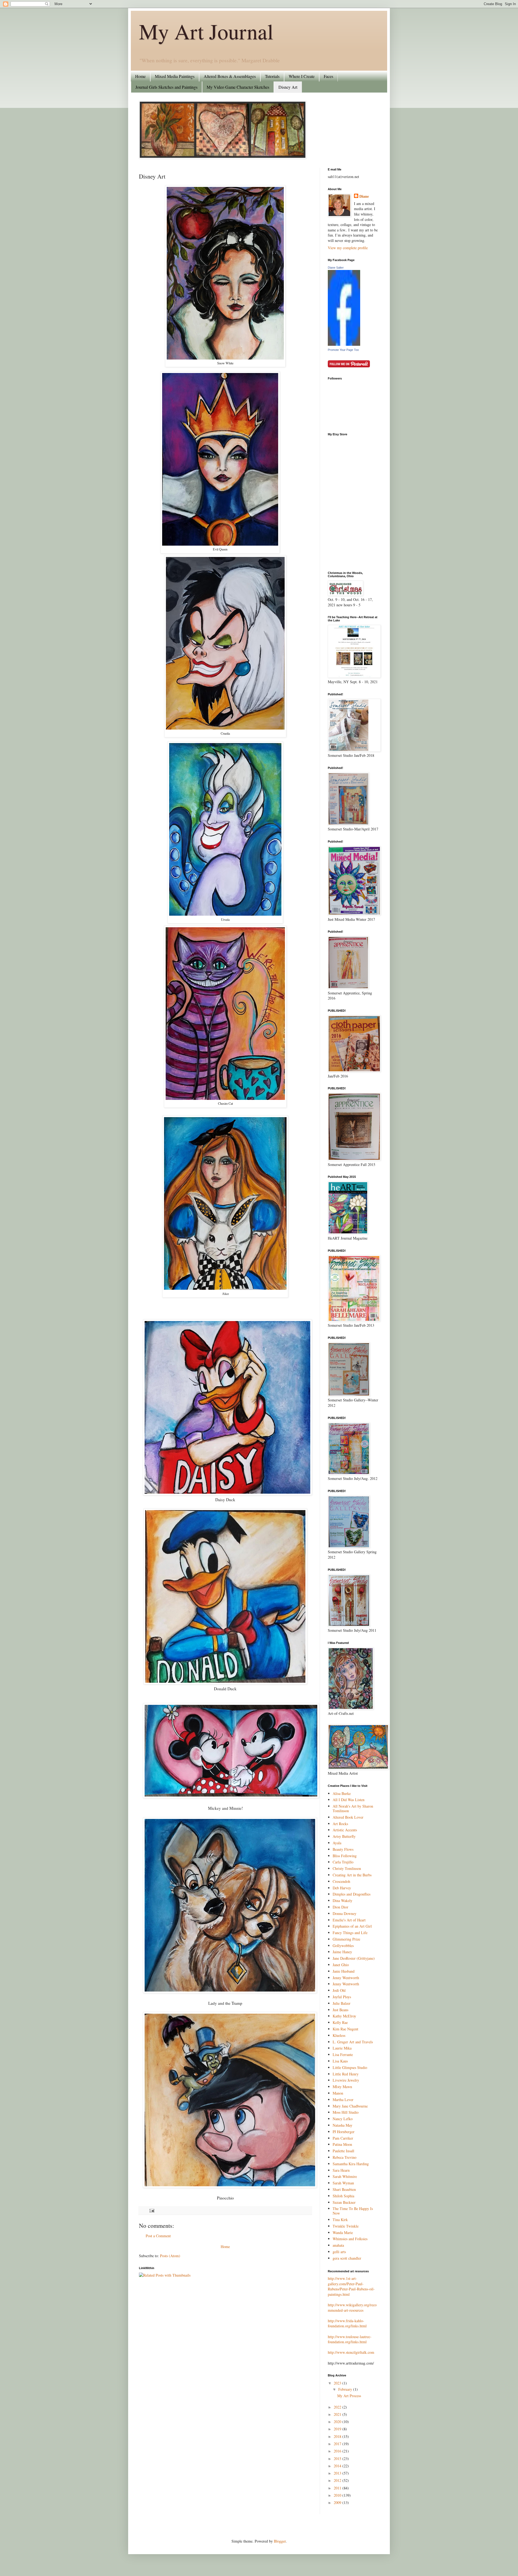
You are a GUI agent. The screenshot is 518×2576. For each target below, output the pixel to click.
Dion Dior (340, 1907)
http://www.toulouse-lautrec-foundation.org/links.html (350, 2339)
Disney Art (288, 87)
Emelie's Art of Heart (349, 1920)
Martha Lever (343, 2100)
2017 (338, 2444)
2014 (338, 2466)
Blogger (280, 2541)
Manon (338, 2093)
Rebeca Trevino (345, 2157)
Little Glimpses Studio (350, 2067)
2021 (338, 2414)
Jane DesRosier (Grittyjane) (354, 1958)
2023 (338, 2383)
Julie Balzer (342, 2003)
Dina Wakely (343, 1901)
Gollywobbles (343, 1946)
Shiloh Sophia (343, 2196)
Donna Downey (345, 1913)
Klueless (339, 2035)
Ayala (337, 1843)
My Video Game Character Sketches (238, 87)
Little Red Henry (346, 2074)
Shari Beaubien (344, 2189)
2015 (338, 2459)
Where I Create (302, 76)
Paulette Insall (343, 2151)
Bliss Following (345, 1856)
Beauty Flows (343, 1849)
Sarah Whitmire (345, 2176)
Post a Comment (158, 2236)
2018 (338, 2436)
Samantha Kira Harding (351, 2164)
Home (140, 76)
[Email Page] (151, 2210)
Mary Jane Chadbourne (350, 2106)
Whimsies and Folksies (350, 2239)
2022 (338, 2407)
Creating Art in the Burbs (352, 1875)
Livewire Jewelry (346, 2080)
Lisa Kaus (340, 2061)
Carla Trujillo (343, 1862)
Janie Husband (344, 1971)
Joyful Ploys (342, 1997)
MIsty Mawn (342, 2087)
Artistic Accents (345, 1830)
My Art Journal (206, 31)
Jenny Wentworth (346, 1978)
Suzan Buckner (344, 2202)
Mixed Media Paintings (175, 76)
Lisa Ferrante (343, 2055)
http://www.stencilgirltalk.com (351, 2352)
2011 (338, 2488)
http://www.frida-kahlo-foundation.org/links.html (347, 2323)
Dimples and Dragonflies (352, 1894)
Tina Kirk (340, 2220)
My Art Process (349, 2396)
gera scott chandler (347, 2258)
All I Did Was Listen (349, 1800)
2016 (338, 2451)
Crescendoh (341, 1881)
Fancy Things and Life (350, 1933)
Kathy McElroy (344, 2016)
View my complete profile (348, 248)
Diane (364, 196)
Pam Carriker (343, 2138)
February (346, 2389)
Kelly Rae (340, 2022)
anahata (338, 2245)
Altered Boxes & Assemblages (230, 76)
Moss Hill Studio (346, 2112)
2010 (338, 2495)
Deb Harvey (342, 1888)
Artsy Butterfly (344, 1836)
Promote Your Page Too (343, 350)
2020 (338, 2422)
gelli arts (339, 2252)
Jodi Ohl (339, 1990)
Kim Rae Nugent (345, 2029)
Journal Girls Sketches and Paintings (166, 87)
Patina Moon (342, 2144)
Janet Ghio (341, 1965)
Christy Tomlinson (347, 1868)
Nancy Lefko (343, 2119)
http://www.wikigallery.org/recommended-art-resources (352, 2308)
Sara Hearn (341, 2170)
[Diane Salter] (344, 344)
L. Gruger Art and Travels (353, 2042)
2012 (338, 2480)
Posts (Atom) (170, 2256)
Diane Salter (336, 268)
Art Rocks (340, 1824)
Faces (328, 76)
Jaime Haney (342, 1952)
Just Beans (340, 2010)
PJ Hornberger (344, 2132)
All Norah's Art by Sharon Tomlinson (353, 1808)
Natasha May (343, 2125)
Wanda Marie (343, 2233)
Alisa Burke (342, 1793)
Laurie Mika (342, 2048)
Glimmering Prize (346, 1939)
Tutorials (272, 76)
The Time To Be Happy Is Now (353, 2211)
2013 (338, 2473)
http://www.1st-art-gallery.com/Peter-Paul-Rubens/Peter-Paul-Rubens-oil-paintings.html (351, 2286)
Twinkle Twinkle (346, 2226)
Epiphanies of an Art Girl (352, 1926)
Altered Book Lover (348, 1817)
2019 (338, 2429)
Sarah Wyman (343, 2183)
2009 (338, 2503)
